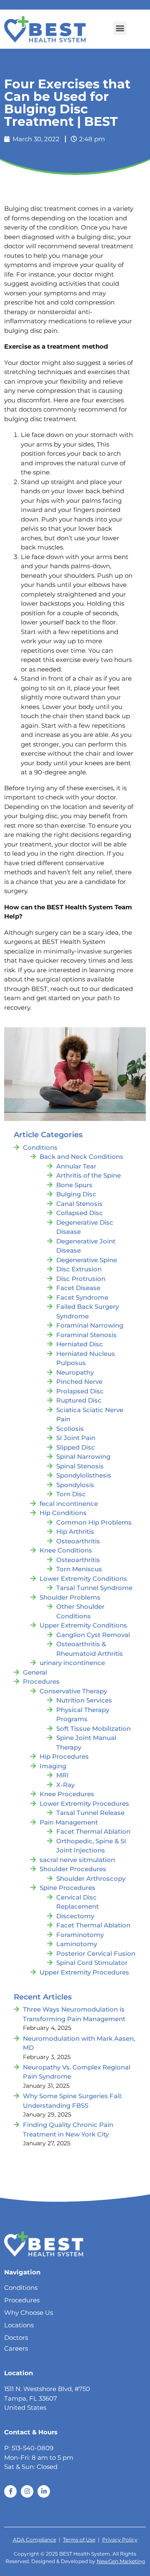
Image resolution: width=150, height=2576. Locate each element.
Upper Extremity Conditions (83, 1625)
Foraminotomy (80, 1935)
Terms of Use (79, 2540)
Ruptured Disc (79, 1400)
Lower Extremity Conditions (83, 1579)
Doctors (16, 2338)
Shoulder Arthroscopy (91, 1878)
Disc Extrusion (79, 1269)
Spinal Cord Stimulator (92, 1963)
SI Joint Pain (76, 1438)
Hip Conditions (63, 1513)
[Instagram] (27, 2491)
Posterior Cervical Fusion (96, 1953)
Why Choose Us (29, 2313)
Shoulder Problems (70, 1597)
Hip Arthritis (75, 1531)
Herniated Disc (80, 1344)
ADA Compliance (35, 2540)
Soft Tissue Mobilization (94, 1729)
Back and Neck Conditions (81, 1157)
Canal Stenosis (79, 1204)
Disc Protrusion (81, 1279)
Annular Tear (76, 1166)
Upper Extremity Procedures (84, 1972)
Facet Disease (78, 1288)
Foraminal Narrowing (90, 1325)
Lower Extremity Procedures (84, 1803)
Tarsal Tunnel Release (90, 1813)
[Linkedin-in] (44, 2491)
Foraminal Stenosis (86, 1335)
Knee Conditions (66, 1550)
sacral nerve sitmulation (77, 1860)
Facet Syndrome (82, 1297)
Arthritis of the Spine (89, 1175)
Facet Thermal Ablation (93, 1831)
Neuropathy (75, 1372)
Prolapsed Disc (80, 1391)
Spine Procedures (67, 1888)
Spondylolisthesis (84, 1475)
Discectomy (75, 1916)
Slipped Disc (76, 1447)
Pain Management (69, 1822)
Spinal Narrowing (83, 1456)
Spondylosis (75, 1485)
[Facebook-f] (10, 2491)
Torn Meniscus (79, 1569)
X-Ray (65, 1785)
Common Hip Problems (94, 1522)
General (35, 1672)
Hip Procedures (64, 1756)
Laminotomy (77, 1944)
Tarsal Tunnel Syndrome (94, 1588)
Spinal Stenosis (80, 1466)
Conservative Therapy (73, 1691)
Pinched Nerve (79, 1382)
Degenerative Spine (87, 1260)
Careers (16, 2348)
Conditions (40, 1147)
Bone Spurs (74, 1185)
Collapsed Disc (80, 1213)
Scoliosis (70, 1429)
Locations (19, 2325)
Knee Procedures (67, 1794)
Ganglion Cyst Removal (93, 1635)
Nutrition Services (84, 1700)
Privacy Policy (120, 2540)
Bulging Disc (76, 1194)
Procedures (41, 1681)
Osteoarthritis (78, 1541)
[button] (120, 28)
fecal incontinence (69, 1504)
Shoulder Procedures (73, 1869)
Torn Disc (71, 1494)
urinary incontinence (72, 1663)
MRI (62, 1775)
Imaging (53, 1766)
